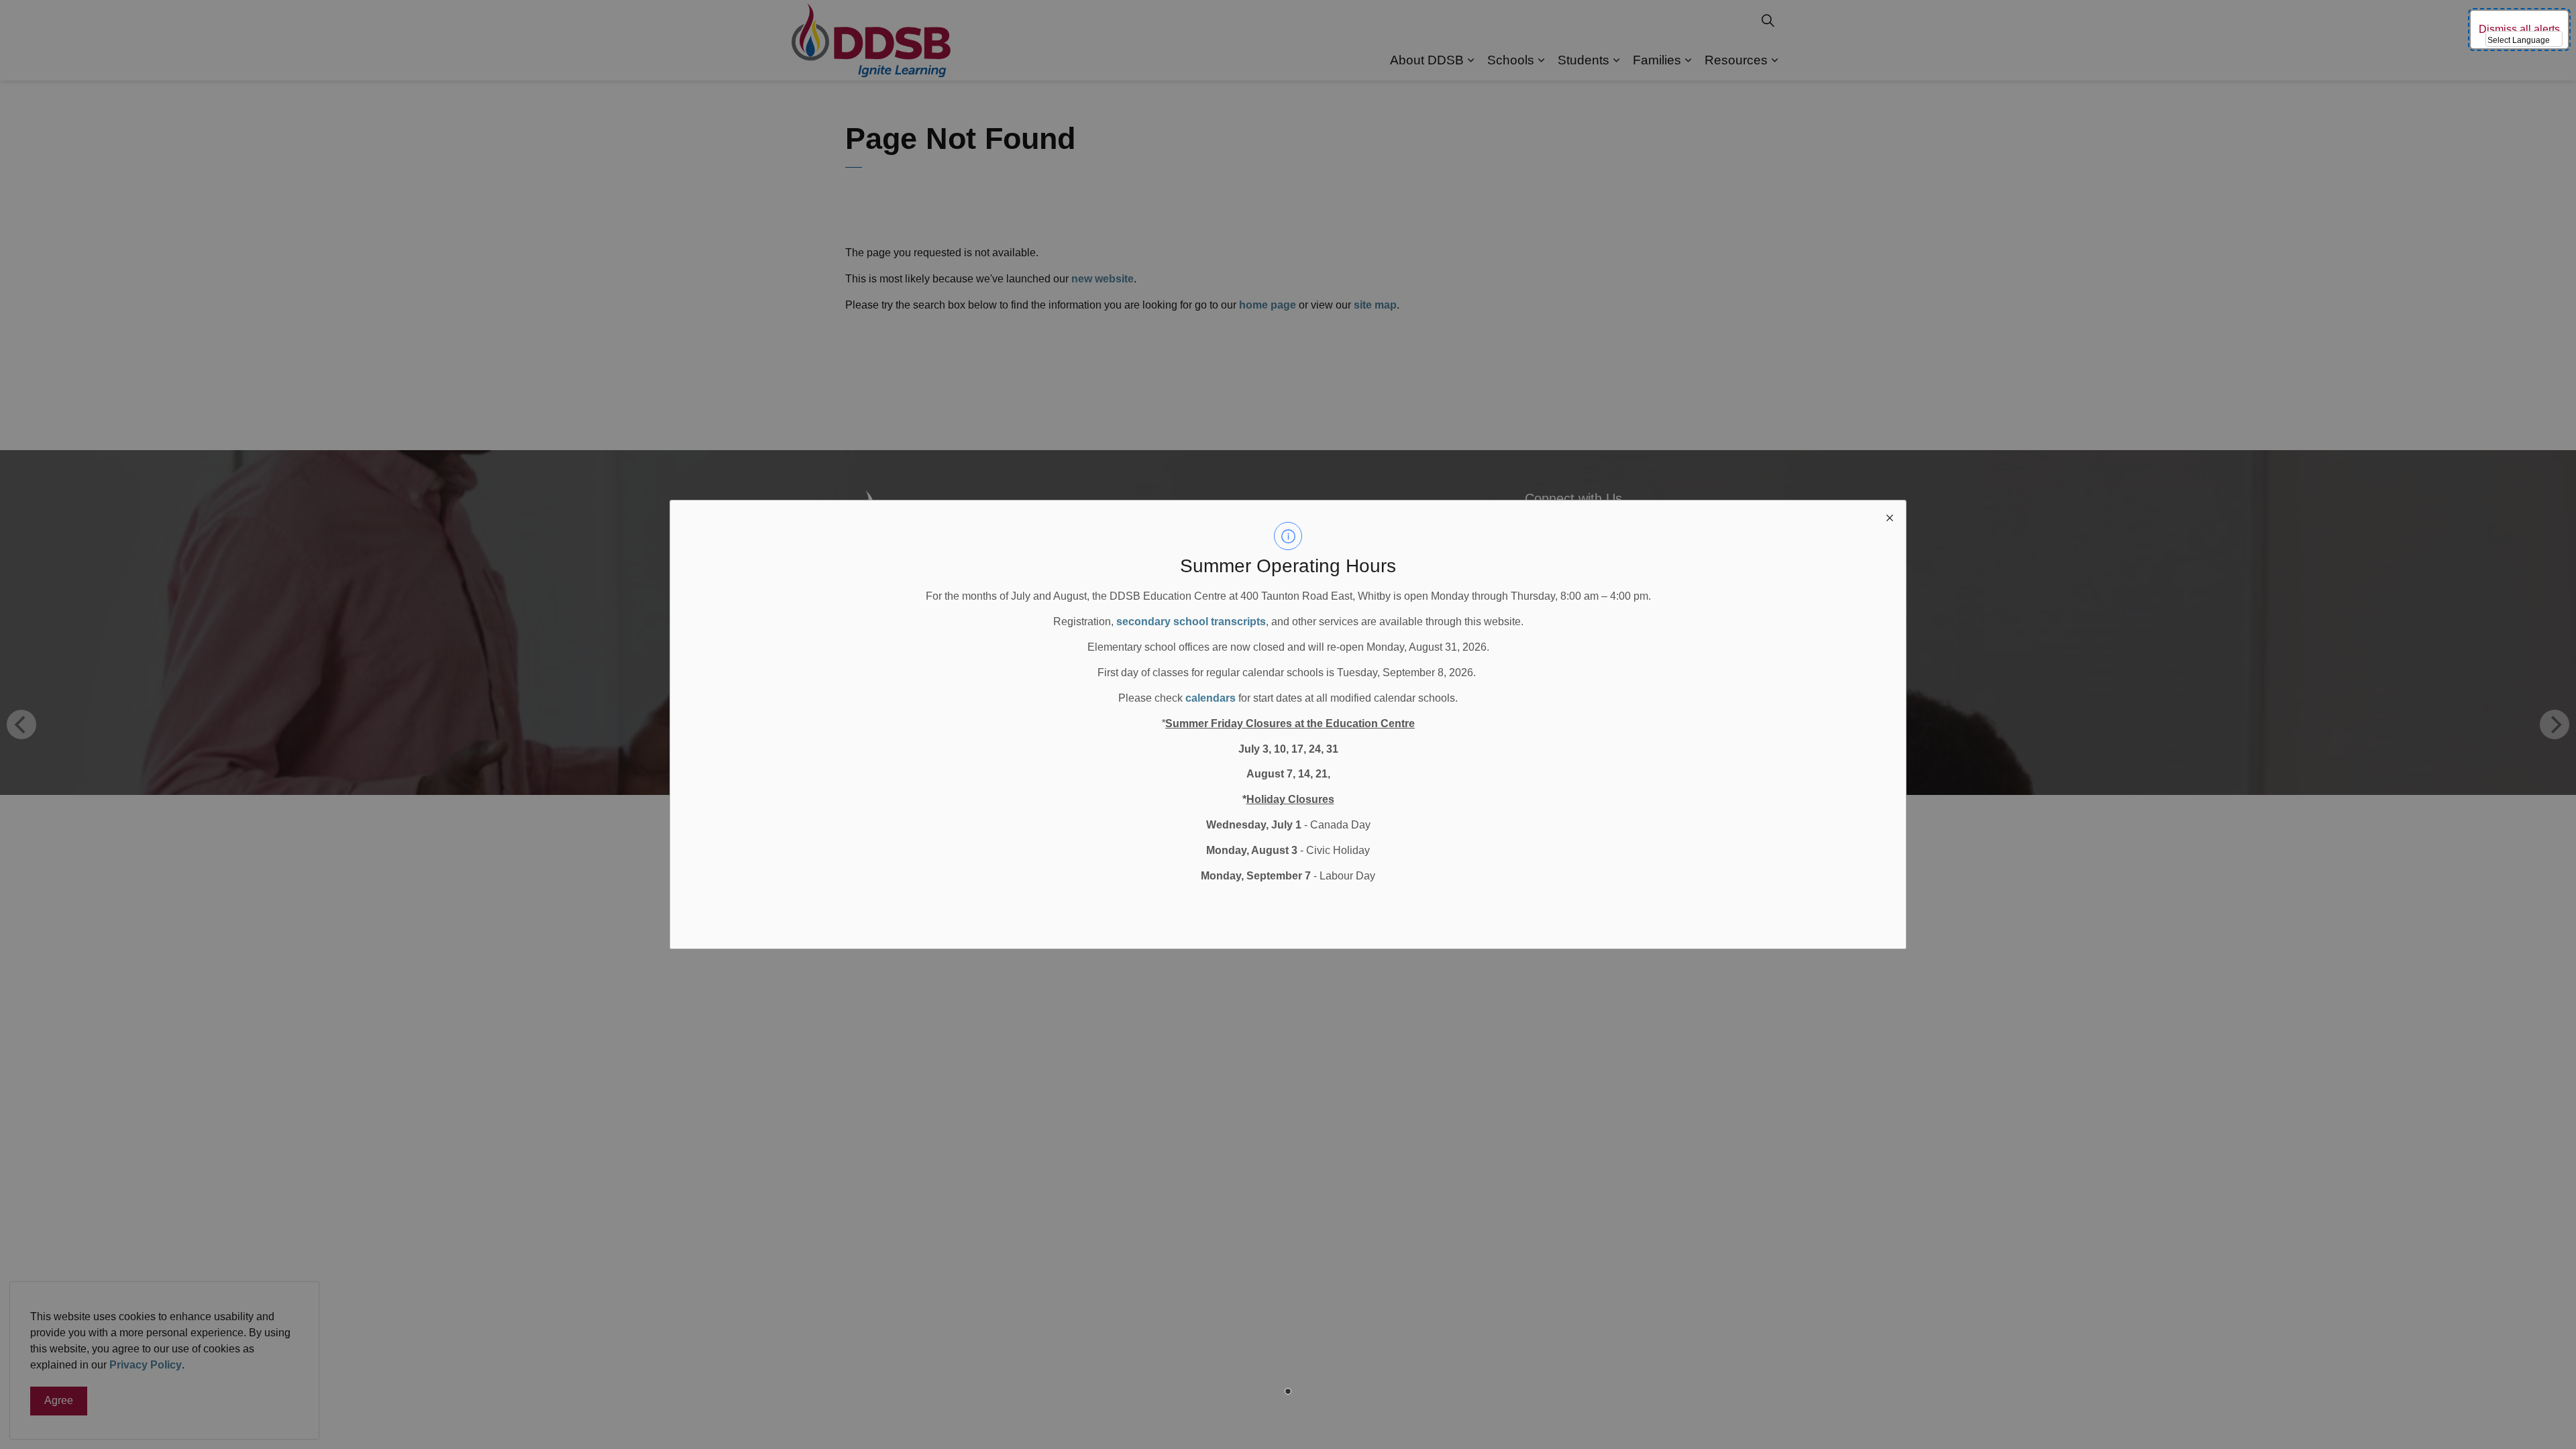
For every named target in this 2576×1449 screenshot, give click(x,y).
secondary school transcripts (1191, 622)
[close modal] (1890, 517)
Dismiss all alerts (2519, 29)
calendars (1211, 698)
